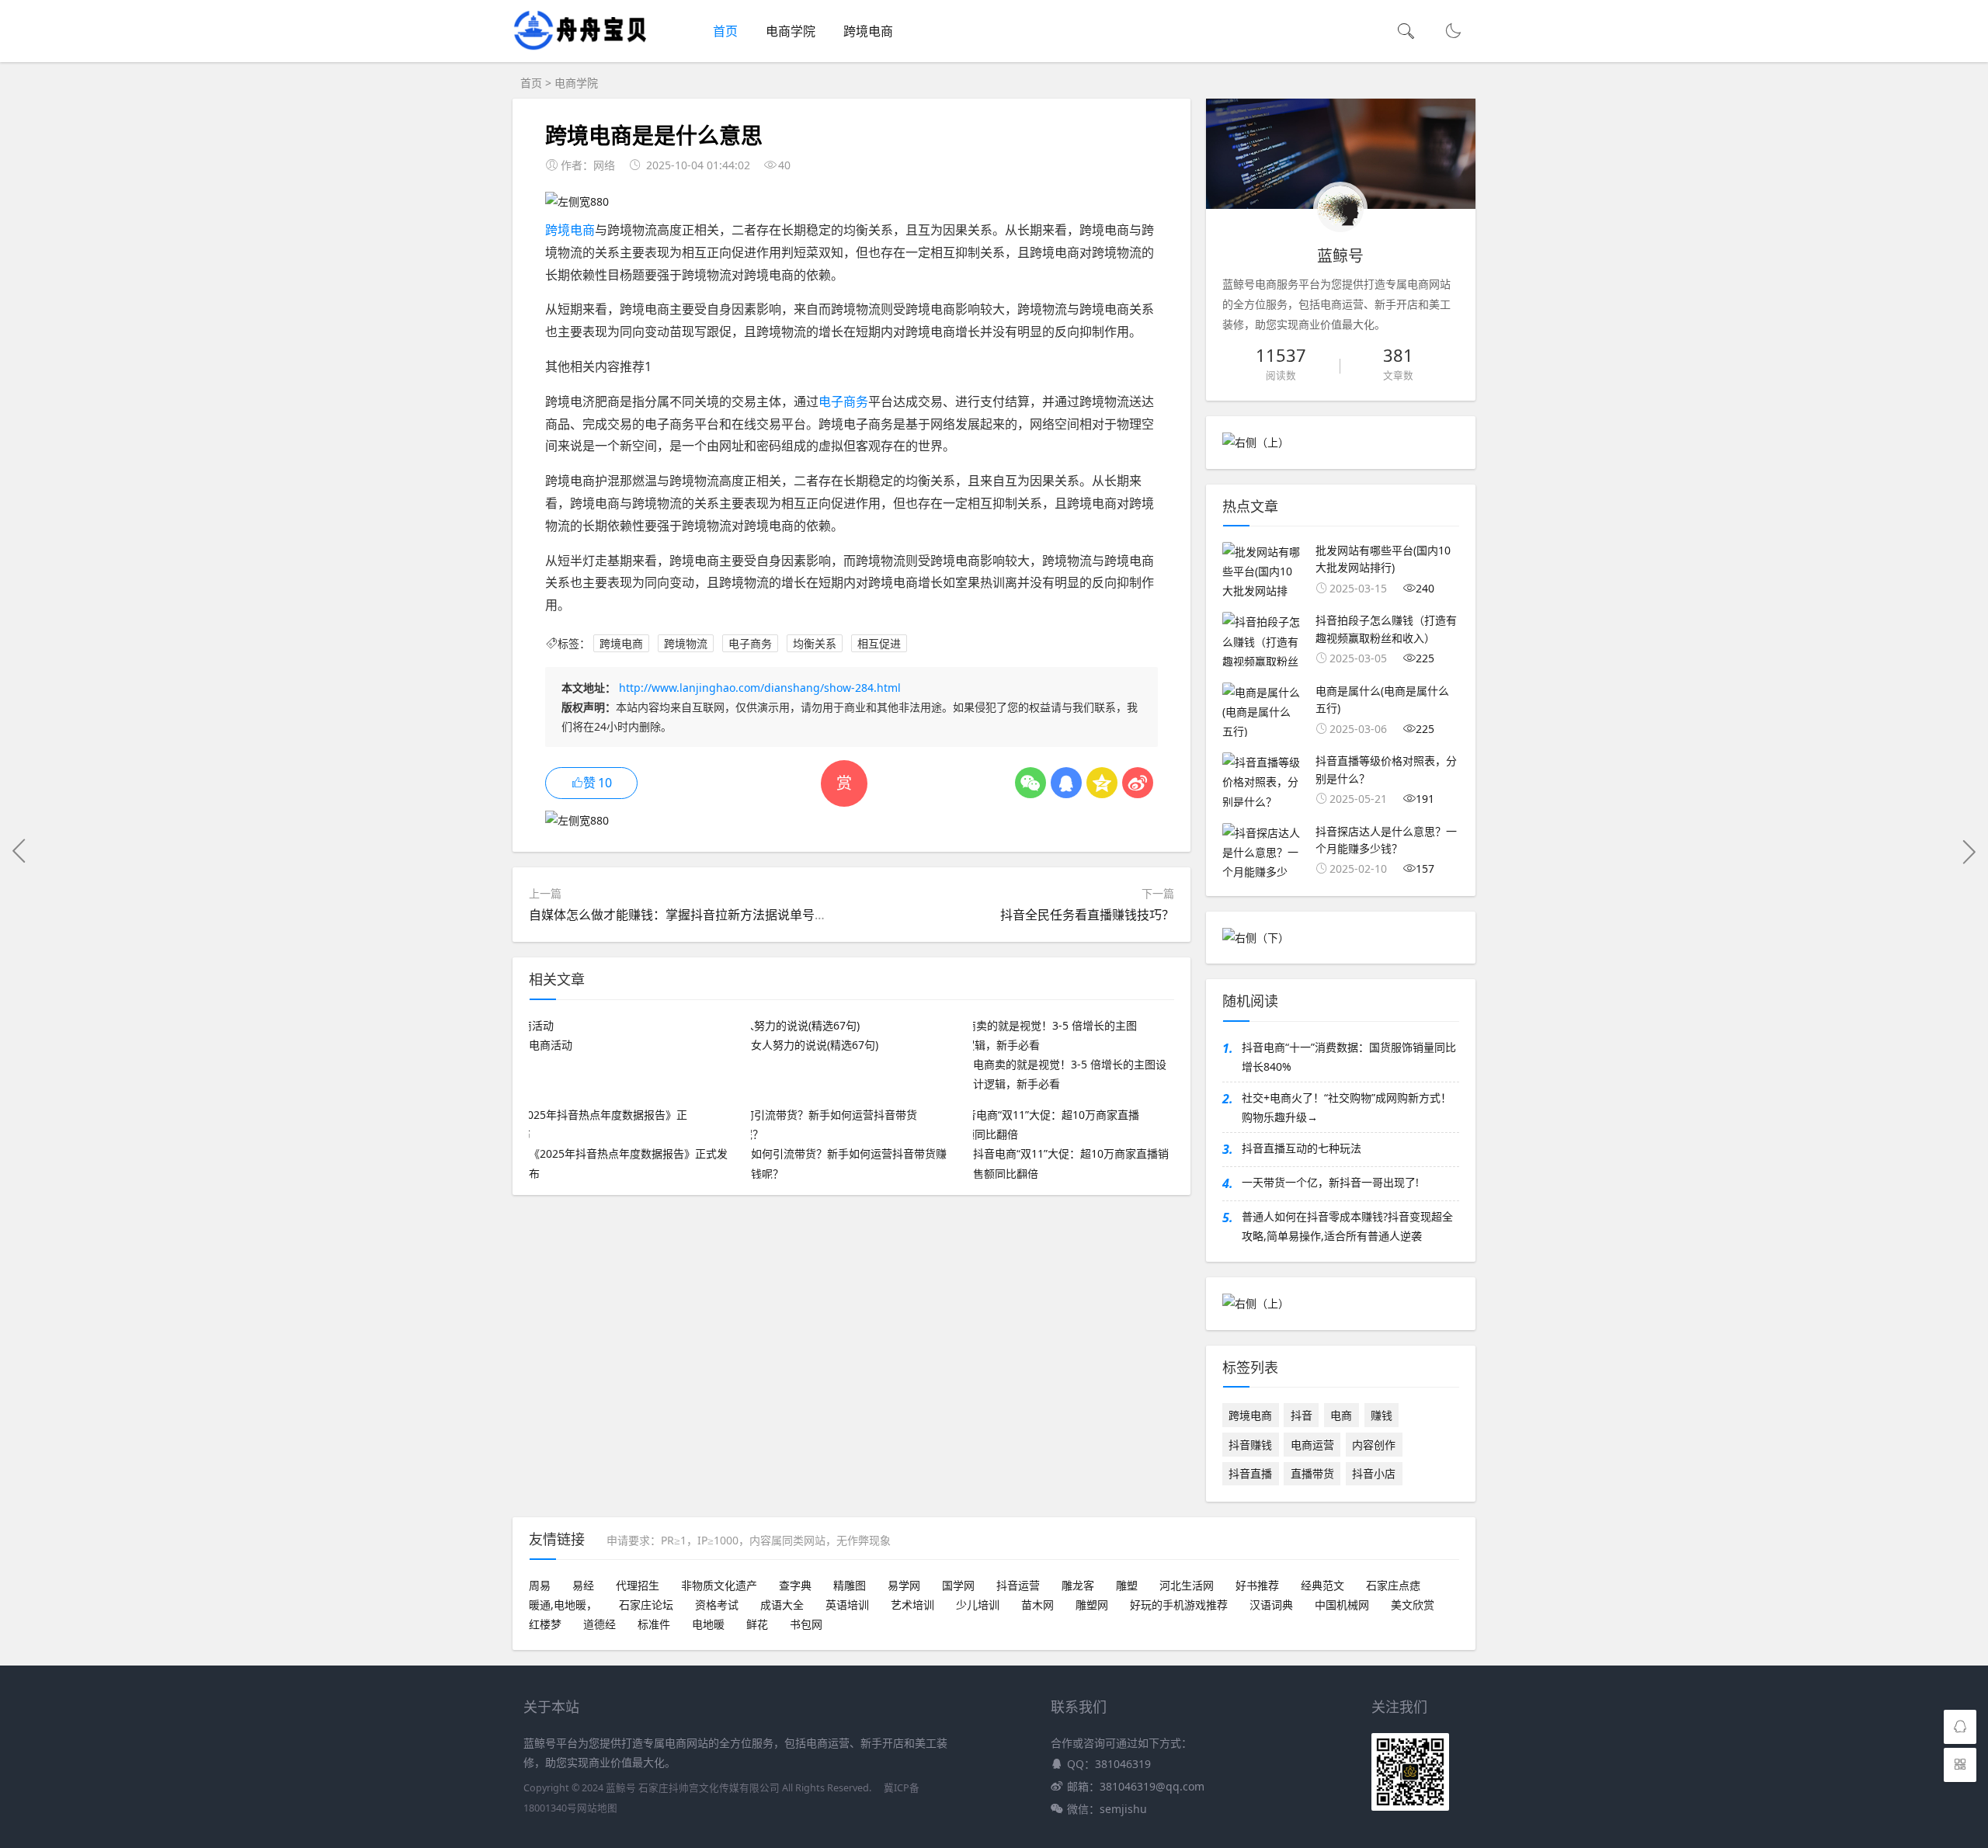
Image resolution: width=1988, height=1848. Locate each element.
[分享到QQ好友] (1066, 783)
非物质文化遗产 (719, 1585)
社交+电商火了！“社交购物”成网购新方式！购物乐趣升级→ (1347, 1107)
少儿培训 (978, 1605)
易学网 (904, 1585)
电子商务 (843, 401)
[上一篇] (19, 851)
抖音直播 (1250, 1473)
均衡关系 (815, 643)
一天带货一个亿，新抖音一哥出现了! (1330, 1182)
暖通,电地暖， (563, 1605)
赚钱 (1382, 1415)
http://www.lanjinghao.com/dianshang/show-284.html (760, 688)
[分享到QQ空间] (1102, 783)
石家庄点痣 (1393, 1585)
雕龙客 (1078, 1585)
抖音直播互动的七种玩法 (1302, 1148)
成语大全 (782, 1605)
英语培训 (847, 1605)
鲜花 (757, 1624)
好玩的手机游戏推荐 (1179, 1605)
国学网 (958, 1585)
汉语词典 (1271, 1605)
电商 (1341, 1415)
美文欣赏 (1413, 1605)
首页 (725, 31)
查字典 (795, 1585)
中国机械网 (1342, 1605)
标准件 (654, 1624)
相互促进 (879, 643)
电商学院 (791, 31)
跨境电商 (868, 31)
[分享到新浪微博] (1138, 783)
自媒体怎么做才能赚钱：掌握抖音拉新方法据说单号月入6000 (698, 915)
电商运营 (1312, 1445)
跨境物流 (686, 643)
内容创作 (1374, 1445)
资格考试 (717, 1605)
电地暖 (708, 1624)
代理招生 (638, 1585)
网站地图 (597, 1808)
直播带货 (1312, 1473)
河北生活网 (1187, 1585)
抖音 (1302, 1415)
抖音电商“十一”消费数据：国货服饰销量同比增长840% (1349, 1057)
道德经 (600, 1624)
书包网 (806, 1624)
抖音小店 (1374, 1473)
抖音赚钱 (1250, 1445)
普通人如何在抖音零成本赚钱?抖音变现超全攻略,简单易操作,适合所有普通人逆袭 (1347, 1226)
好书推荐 (1257, 1585)
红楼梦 (545, 1624)
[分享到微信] (1030, 783)
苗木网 (1037, 1605)
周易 (540, 1585)
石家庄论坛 (646, 1605)
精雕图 (850, 1585)
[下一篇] (1969, 851)
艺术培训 (912, 1605)
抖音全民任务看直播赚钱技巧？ (1087, 915)
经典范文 (1322, 1585)
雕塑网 (1092, 1605)
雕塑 (1127, 1585)
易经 (583, 1585)
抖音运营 (1018, 1585)
